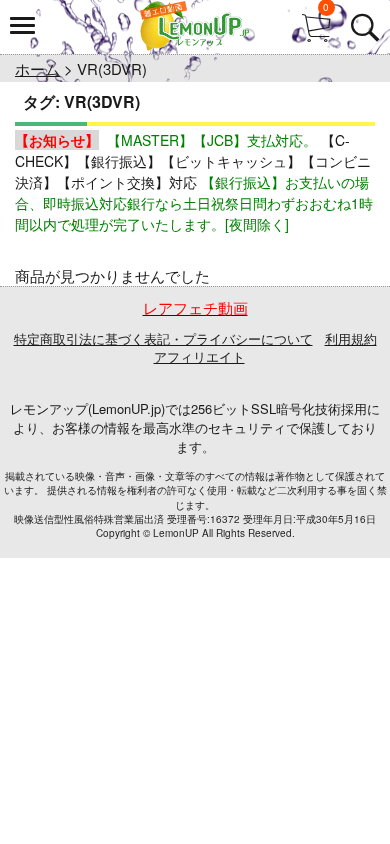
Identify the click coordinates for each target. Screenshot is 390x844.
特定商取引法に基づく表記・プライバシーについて (163, 338)
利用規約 (351, 338)
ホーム (37, 68)
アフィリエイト (199, 356)
